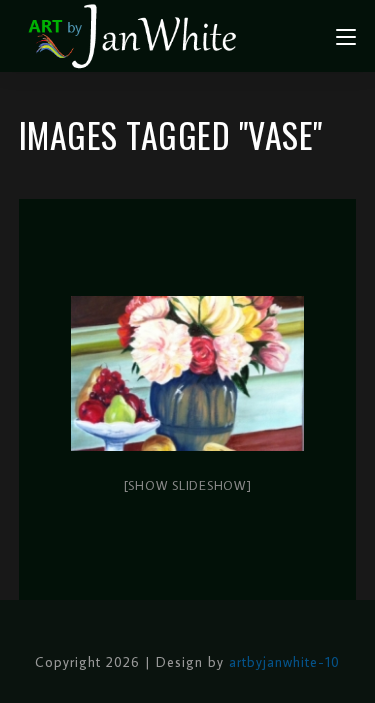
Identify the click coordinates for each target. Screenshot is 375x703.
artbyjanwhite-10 (284, 662)
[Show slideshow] (188, 485)
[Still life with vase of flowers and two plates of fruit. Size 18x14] (188, 374)
